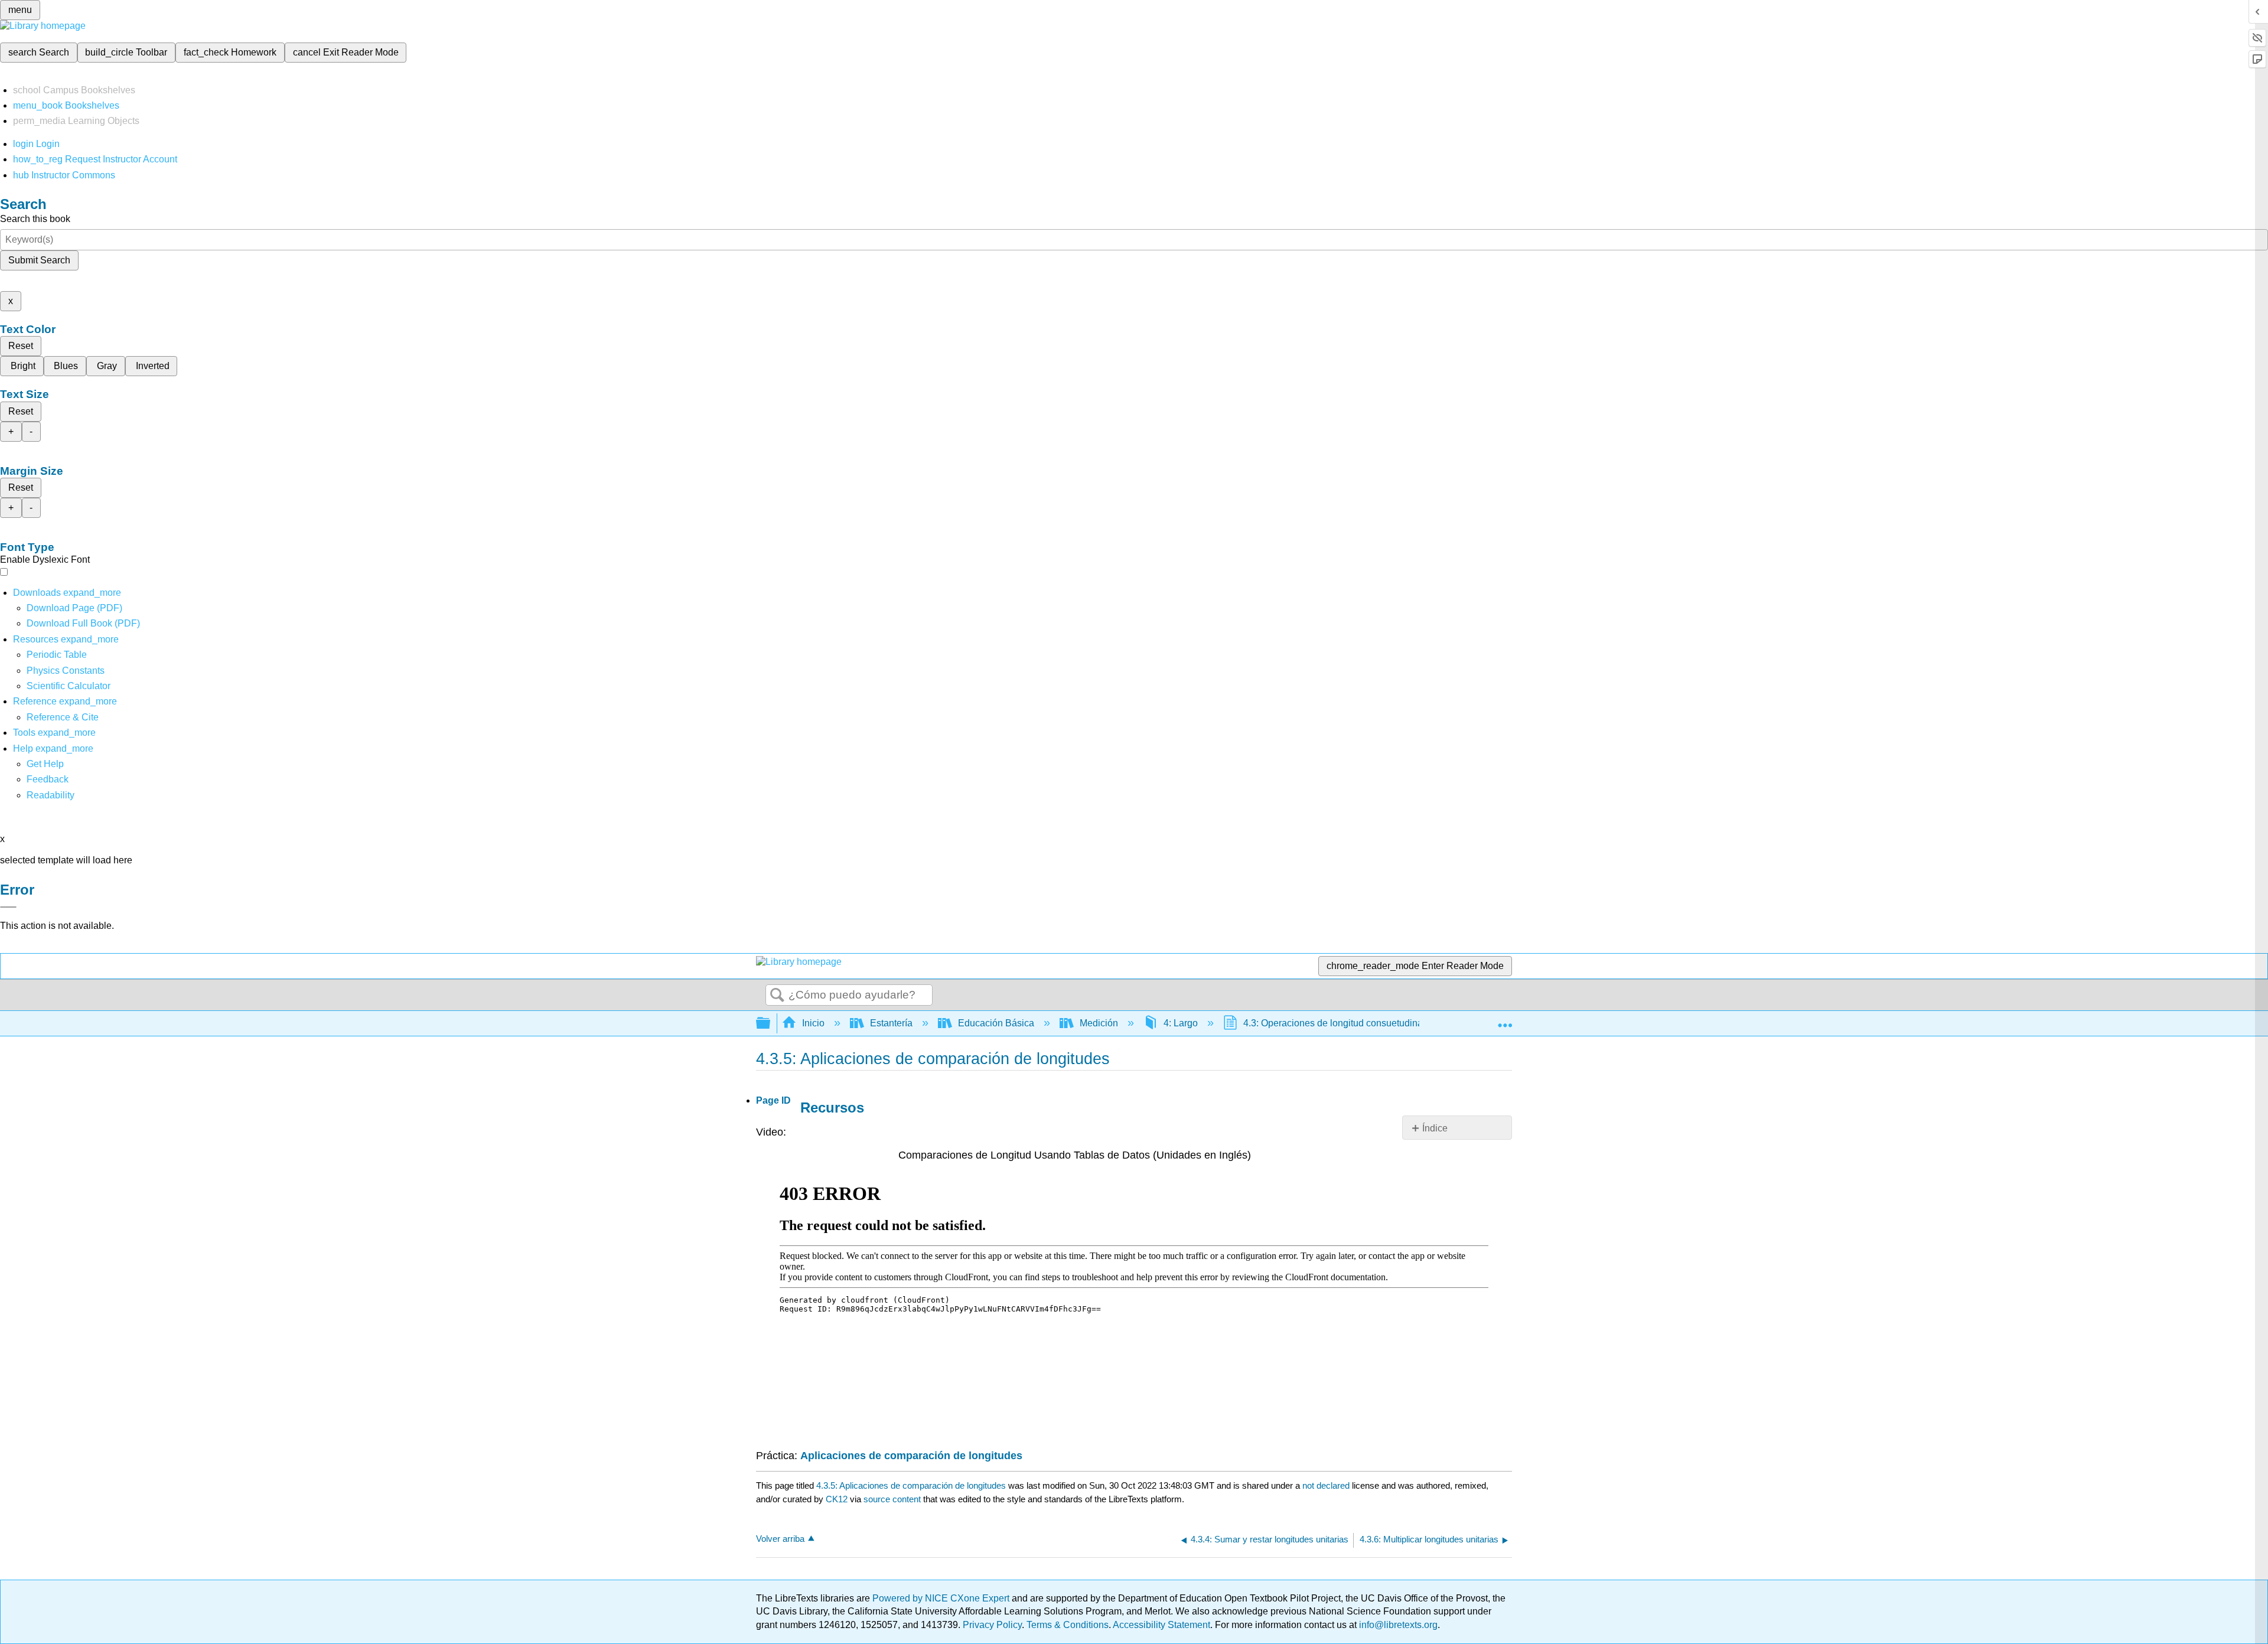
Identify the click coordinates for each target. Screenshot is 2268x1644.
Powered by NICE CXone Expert (942, 1598)
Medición (1099, 1023)
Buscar (777, 996)
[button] (48, 779)
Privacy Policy (992, 1625)
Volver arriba (780, 1539)
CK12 (837, 1499)
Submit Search (39, 260)
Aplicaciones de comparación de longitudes (911, 1456)
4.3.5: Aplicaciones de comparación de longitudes (911, 1485)
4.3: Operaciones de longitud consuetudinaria (1338, 1023)
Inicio (813, 1023)
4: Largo (1181, 1023)
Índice (1435, 1128)
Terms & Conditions (1068, 1625)
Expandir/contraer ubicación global (1505, 1020)
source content (892, 1499)
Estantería (891, 1023)
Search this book (35, 219)
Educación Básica (996, 1023)
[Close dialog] (8, 907)
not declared (1327, 1485)
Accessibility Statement (1161, 1625)
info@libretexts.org (1397, 1625)
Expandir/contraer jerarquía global (771, 1024)
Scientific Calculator (69, 686)
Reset (21, 346)
